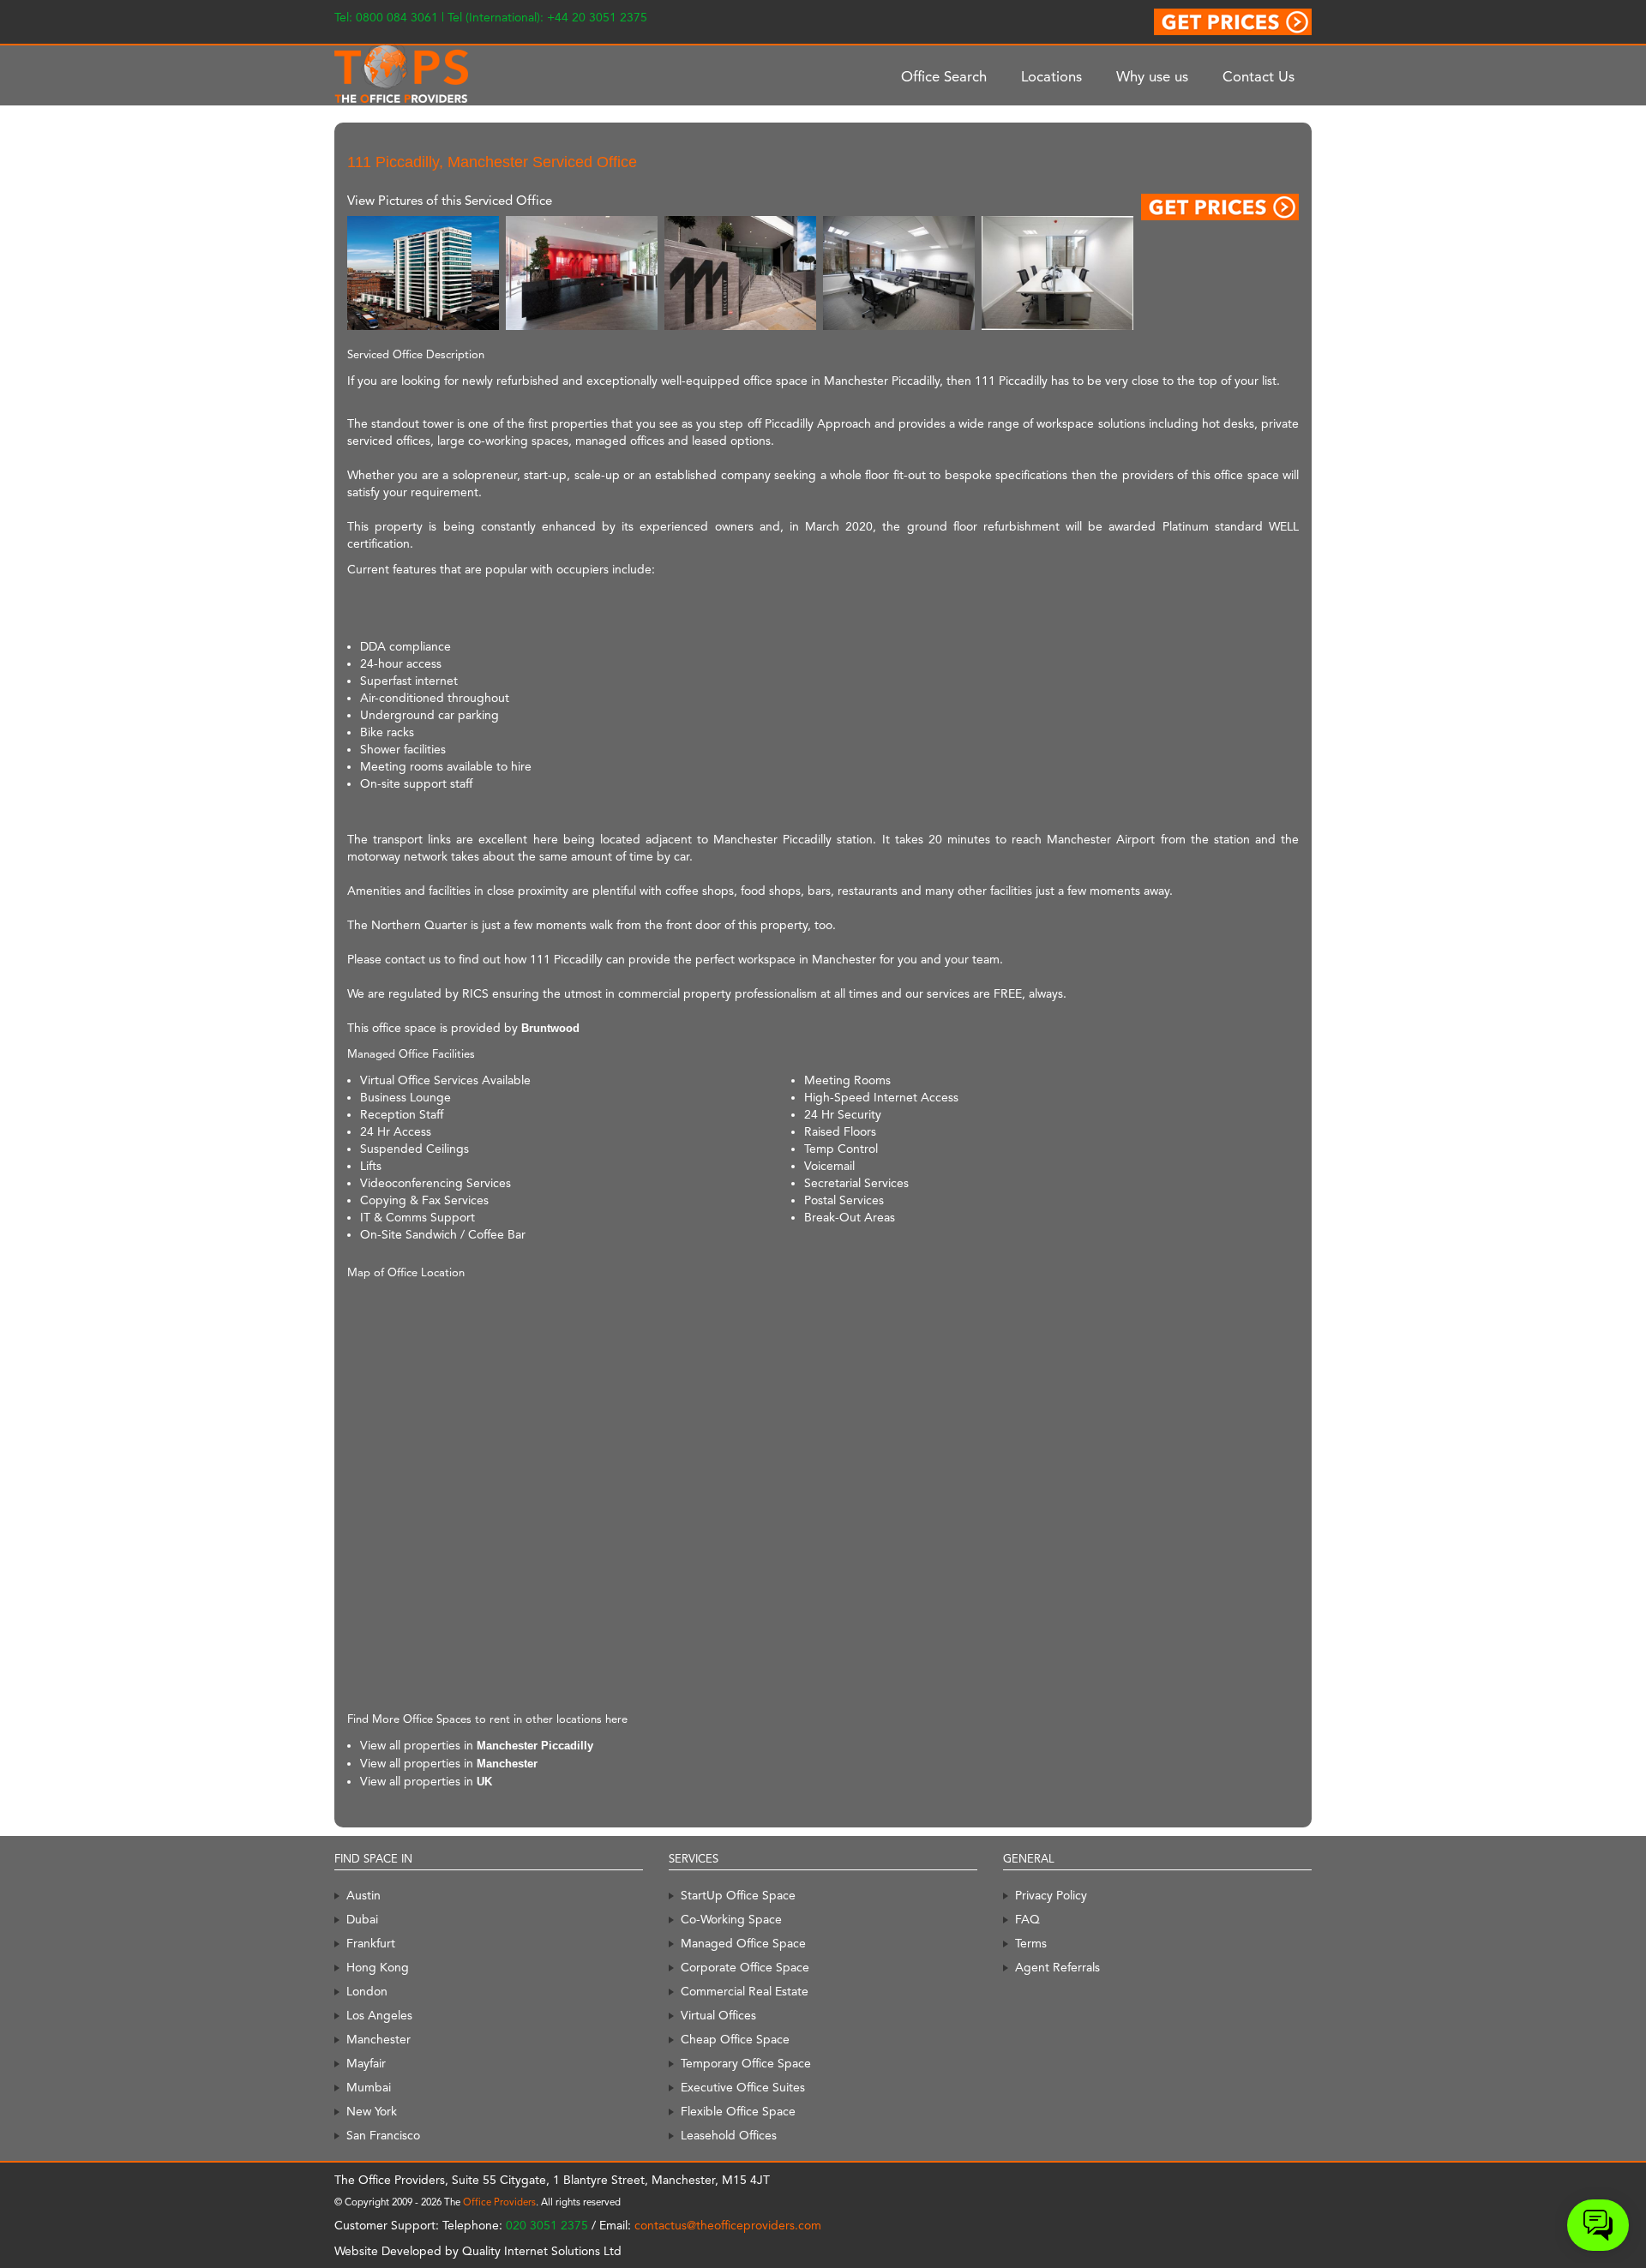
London (367, 1991)
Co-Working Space (731, 1919)
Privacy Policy (1051, 1895)
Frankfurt (371, 1943)
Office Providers (499, 2202)
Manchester (507, 1764)
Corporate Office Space (745, 1967)
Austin (363, 1895)
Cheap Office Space (735, 2039)
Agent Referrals (1057, 1967)
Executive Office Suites (743, 2087)
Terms (1031, 1943)
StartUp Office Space (738, 1895)
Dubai (362, 1919)
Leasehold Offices (729, 2135)
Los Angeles (379, 2015)
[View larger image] (423, 272)
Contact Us (1259, 76)
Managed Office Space (743, 1943)
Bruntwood (550, 1028)
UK (484, 1782)
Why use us (1152, 76)
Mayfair (366, 2063)
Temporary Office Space (746, 2063)
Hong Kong (378, 1967)
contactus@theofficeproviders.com (728, 2225)
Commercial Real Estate (745, 1991)
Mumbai (369, 2087)
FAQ (1027, 1919)
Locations (1051, 76)
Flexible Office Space (738, 2111)
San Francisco (383, 2135)
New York (372, 2111)
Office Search (944, 76)
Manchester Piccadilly (535, 1746)
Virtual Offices (718, 2015)
